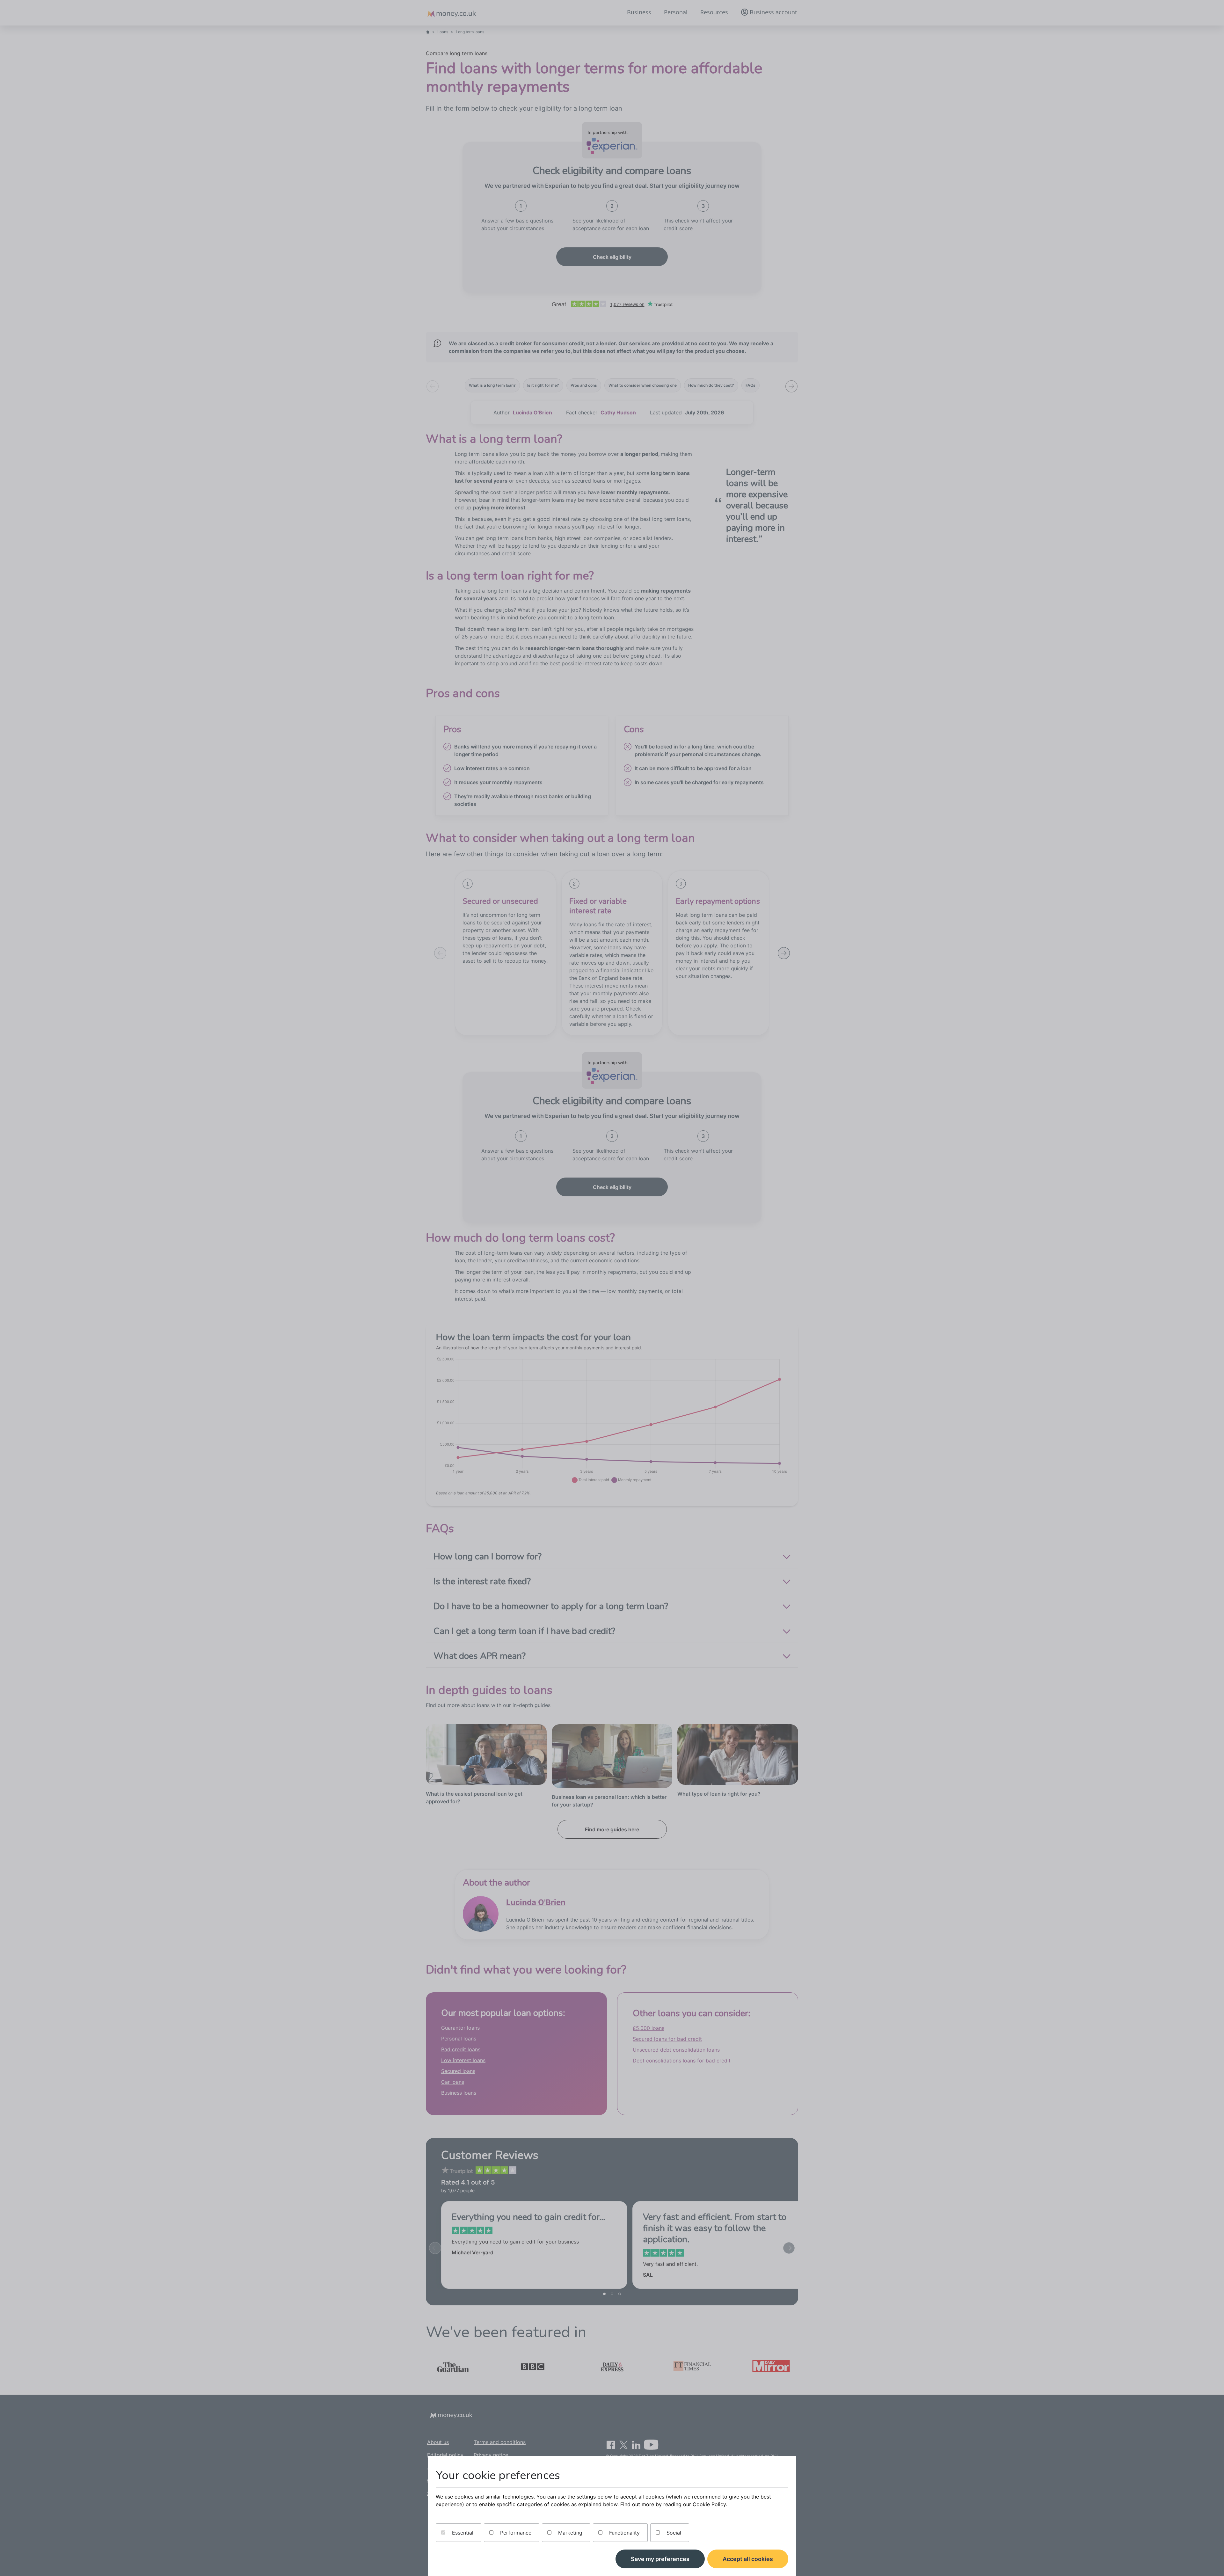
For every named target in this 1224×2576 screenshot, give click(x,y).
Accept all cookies (748, 2559)
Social (673, 2533)
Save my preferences (660, 2559)
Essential (462, 2533)
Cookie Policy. (710, 2504)
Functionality (624, 2533)
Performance (515, 2533)
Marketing (569, 2533)
